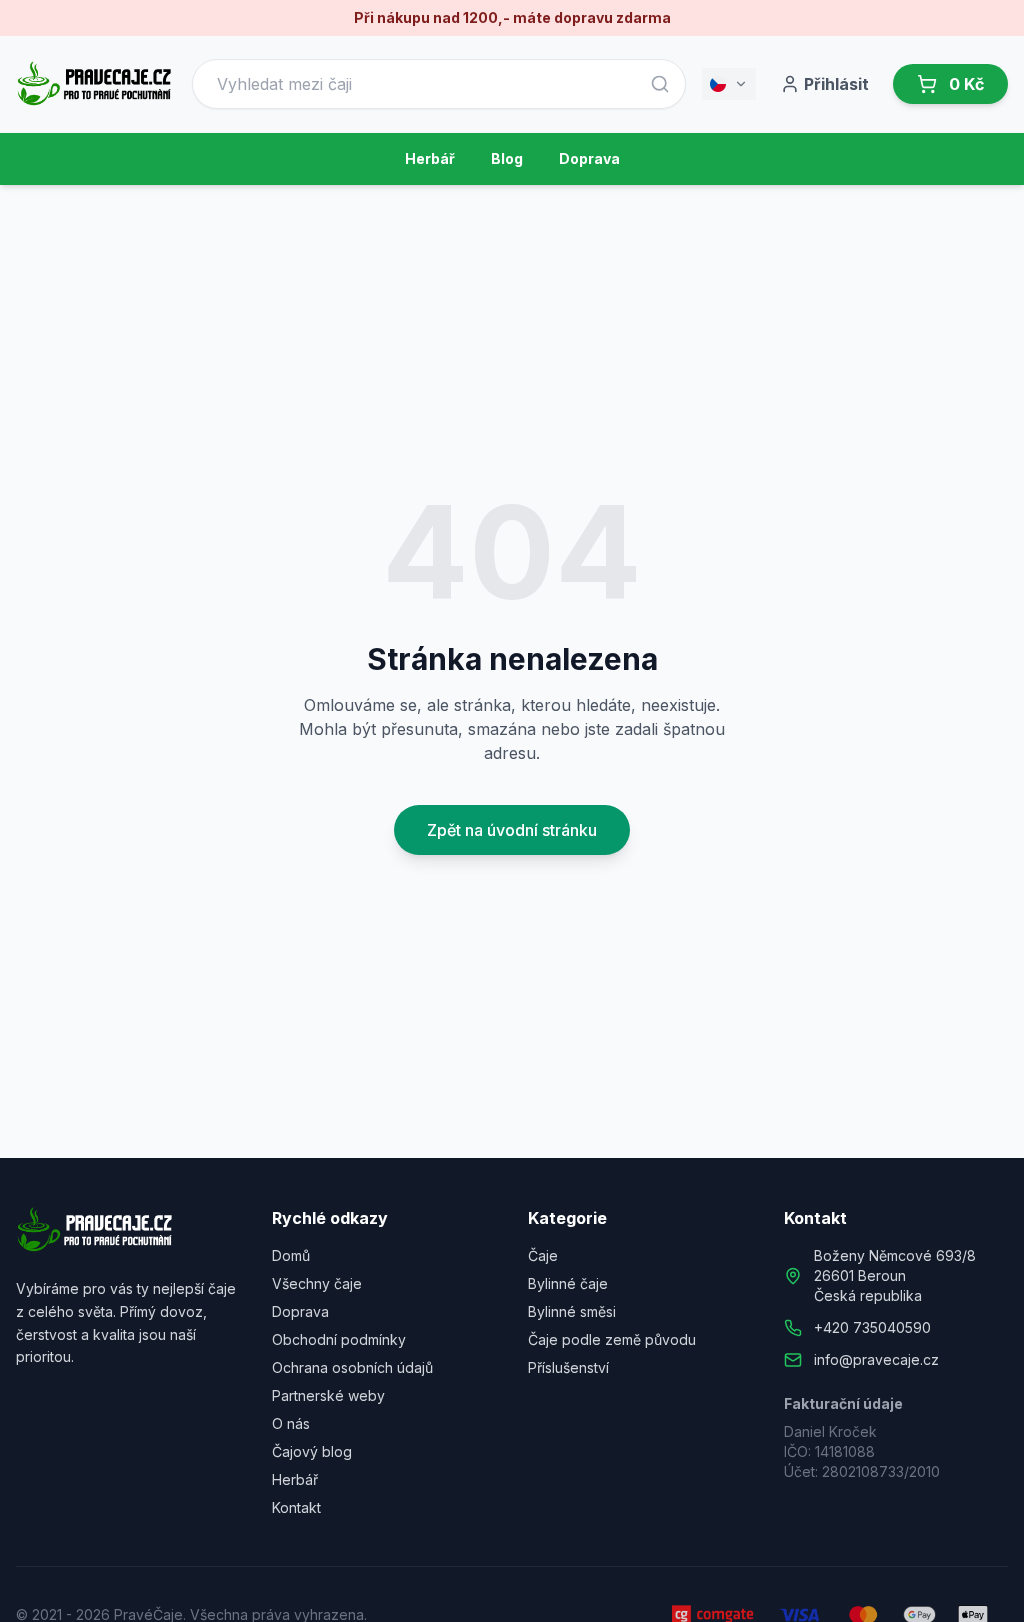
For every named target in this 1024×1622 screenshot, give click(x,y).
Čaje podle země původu (612, 1339)
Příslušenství (568, 1367)
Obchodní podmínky (339, 1339)
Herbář (430, 158)
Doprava (589, 158)
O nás (291, 1423)
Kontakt (296, 1507)
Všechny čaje (317, 1283)
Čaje (543, 1255)
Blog (507, 158)
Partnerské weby (328, 1395)
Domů (291, 1255)
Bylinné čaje (568, 1283)
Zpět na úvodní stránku (512, 830)
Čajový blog (312, 1451)
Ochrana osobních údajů (352, 1367)
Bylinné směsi (572, 1311)
